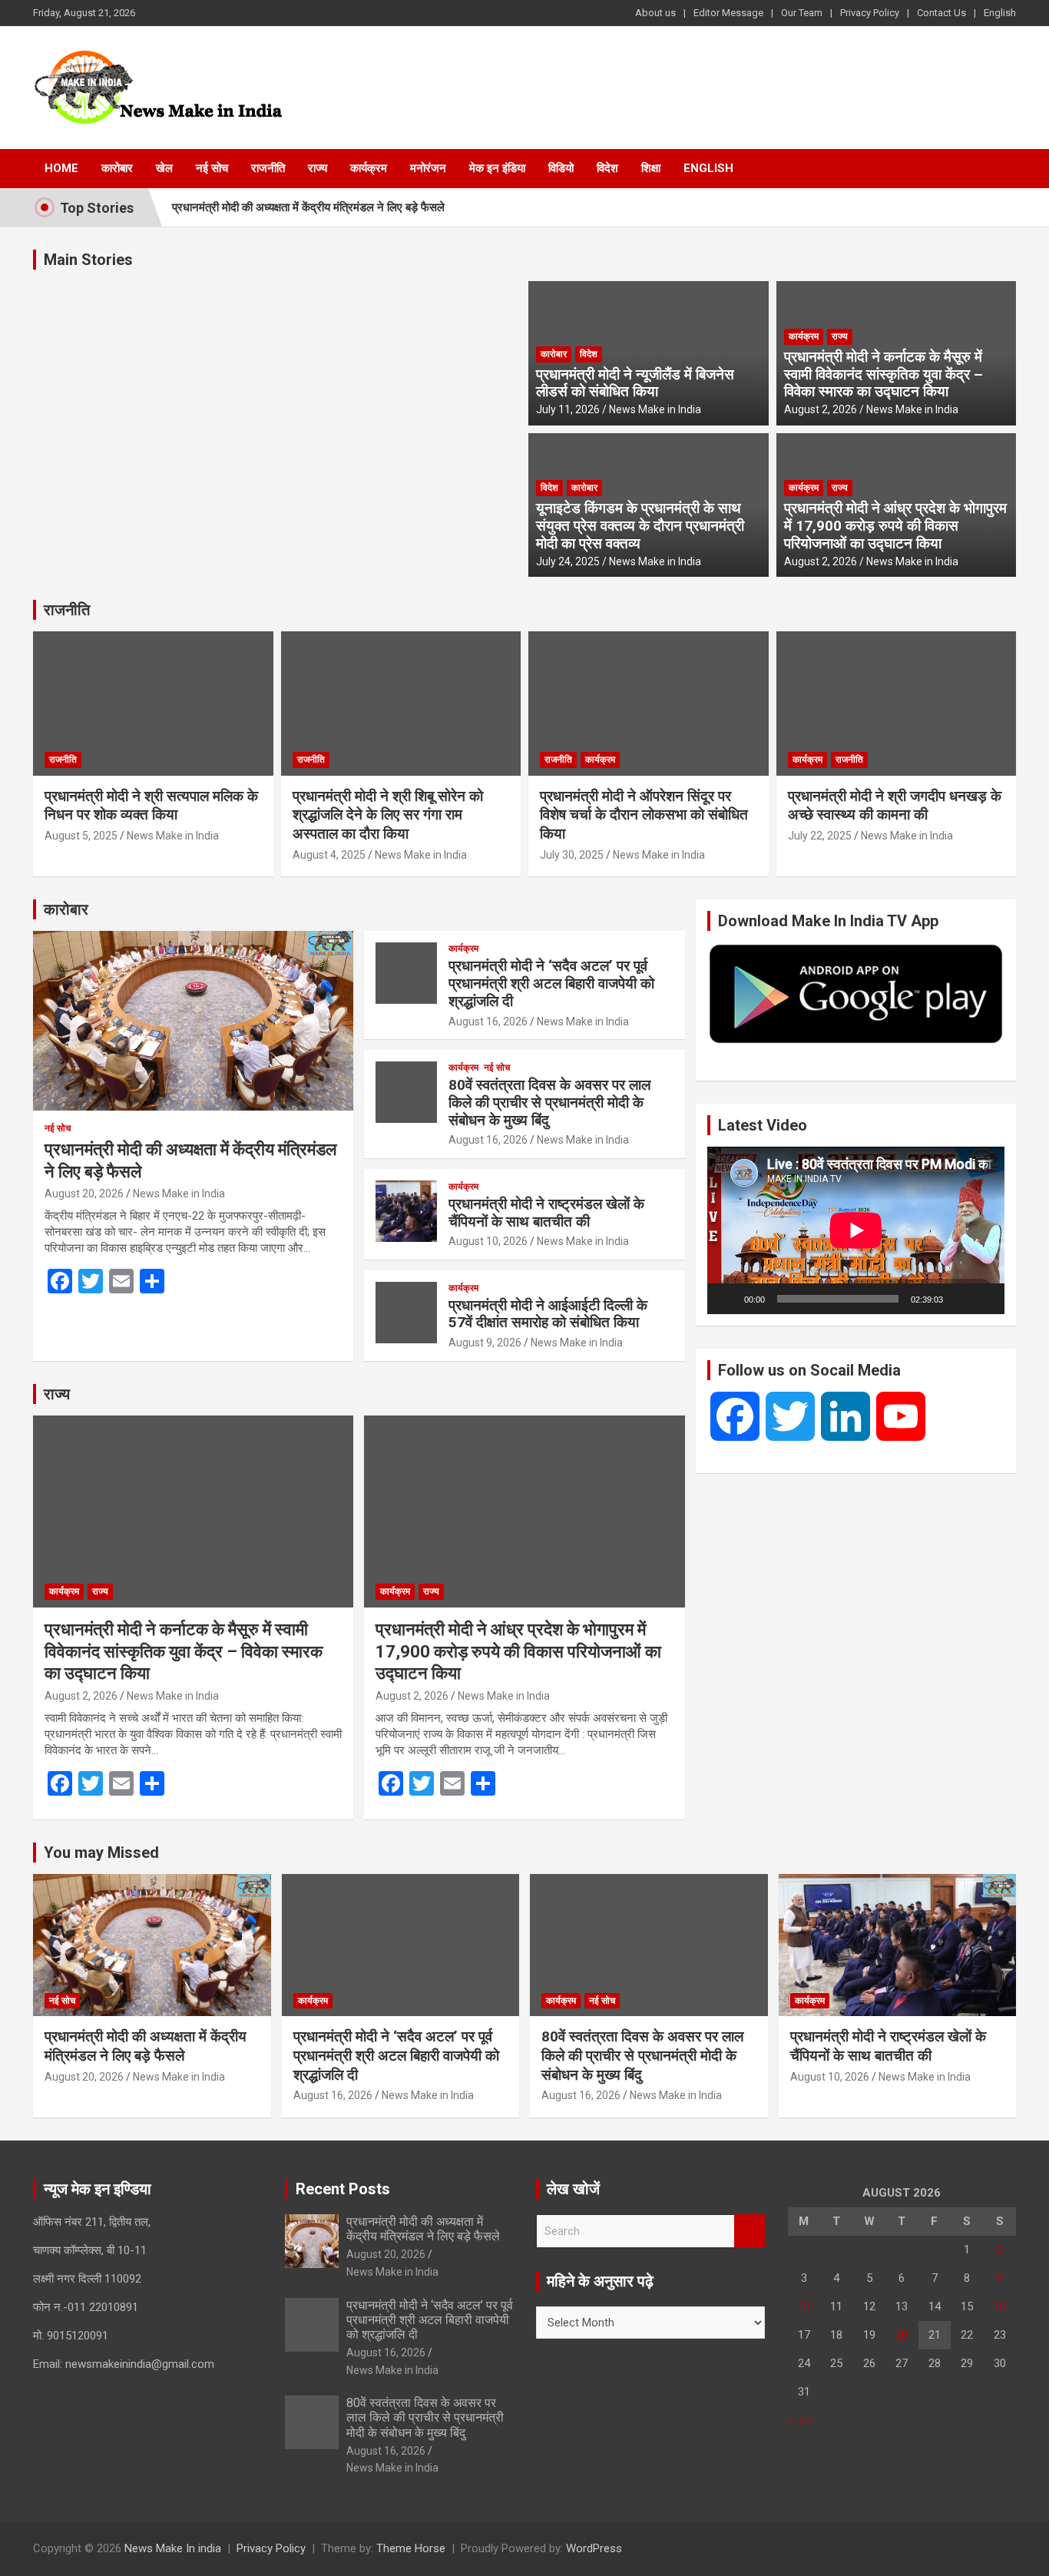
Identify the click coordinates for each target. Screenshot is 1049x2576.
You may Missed (101, 1853)
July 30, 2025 (572, 855)
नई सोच (212, 168)
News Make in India (655, 409)
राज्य (318, 168)
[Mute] (960, 1299)
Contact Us (941, 13)
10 (804, 2306)
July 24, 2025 (568, 561)
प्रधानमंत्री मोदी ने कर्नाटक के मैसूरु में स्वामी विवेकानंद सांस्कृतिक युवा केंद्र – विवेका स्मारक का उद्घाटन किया (884, 374)
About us (655, 13)
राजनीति (268, 168)
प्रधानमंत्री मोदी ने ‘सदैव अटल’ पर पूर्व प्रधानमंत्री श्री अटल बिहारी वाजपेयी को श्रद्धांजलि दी (551, 983)
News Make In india (173, 2548)
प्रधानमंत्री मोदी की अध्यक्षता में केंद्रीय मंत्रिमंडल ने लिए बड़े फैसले (308, 207)
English (1000, 13)
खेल (164, 168)
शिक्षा (651, 168)
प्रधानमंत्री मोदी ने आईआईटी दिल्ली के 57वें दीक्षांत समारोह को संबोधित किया (548, 1314)
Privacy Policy (870, 13)
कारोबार (117, 168)
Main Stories (88, 260)
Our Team (802, 13)
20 (902, 2335)
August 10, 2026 (488, 1241)
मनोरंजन (428, 168)
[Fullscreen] (984, 1299)
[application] (856, 1230)
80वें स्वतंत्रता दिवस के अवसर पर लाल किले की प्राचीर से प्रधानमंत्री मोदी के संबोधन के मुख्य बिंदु (549, 1103)
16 (1000, 2306)
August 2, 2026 (821, 409)
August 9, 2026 (485, 1343)
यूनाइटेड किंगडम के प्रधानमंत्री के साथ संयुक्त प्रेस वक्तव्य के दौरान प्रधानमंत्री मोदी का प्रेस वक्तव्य (640, 526)
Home (61, 168)
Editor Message (728, 13)
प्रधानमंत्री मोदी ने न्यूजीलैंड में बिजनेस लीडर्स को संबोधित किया (635, 383)
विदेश (607, 168)
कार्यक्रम (369, 168)
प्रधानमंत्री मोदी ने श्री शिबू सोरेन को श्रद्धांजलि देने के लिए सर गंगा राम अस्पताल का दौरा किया (388, 815)
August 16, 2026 (488, 1021)
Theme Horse (411, 2548)
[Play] (727, 1299)
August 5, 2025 (81, 836)
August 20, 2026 (84, 1194)
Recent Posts (343, 2189)
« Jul (799, 2420)
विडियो (561, 168)
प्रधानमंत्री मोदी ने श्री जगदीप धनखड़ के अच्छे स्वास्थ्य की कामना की (895, 806)
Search (750, 2232)
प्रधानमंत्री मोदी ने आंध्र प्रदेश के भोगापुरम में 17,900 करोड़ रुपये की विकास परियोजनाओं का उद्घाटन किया (895, 526)
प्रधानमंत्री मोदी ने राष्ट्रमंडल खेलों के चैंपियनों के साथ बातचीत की (546, 1213)
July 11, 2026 (568, 409)
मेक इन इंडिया (497, 168)
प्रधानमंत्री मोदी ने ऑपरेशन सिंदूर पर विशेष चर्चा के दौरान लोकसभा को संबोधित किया (644, 815)
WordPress (594, 2548)
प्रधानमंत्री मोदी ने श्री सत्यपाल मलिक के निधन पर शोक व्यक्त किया (151, 806)
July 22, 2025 (820, 836)
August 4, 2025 (329, 855)
